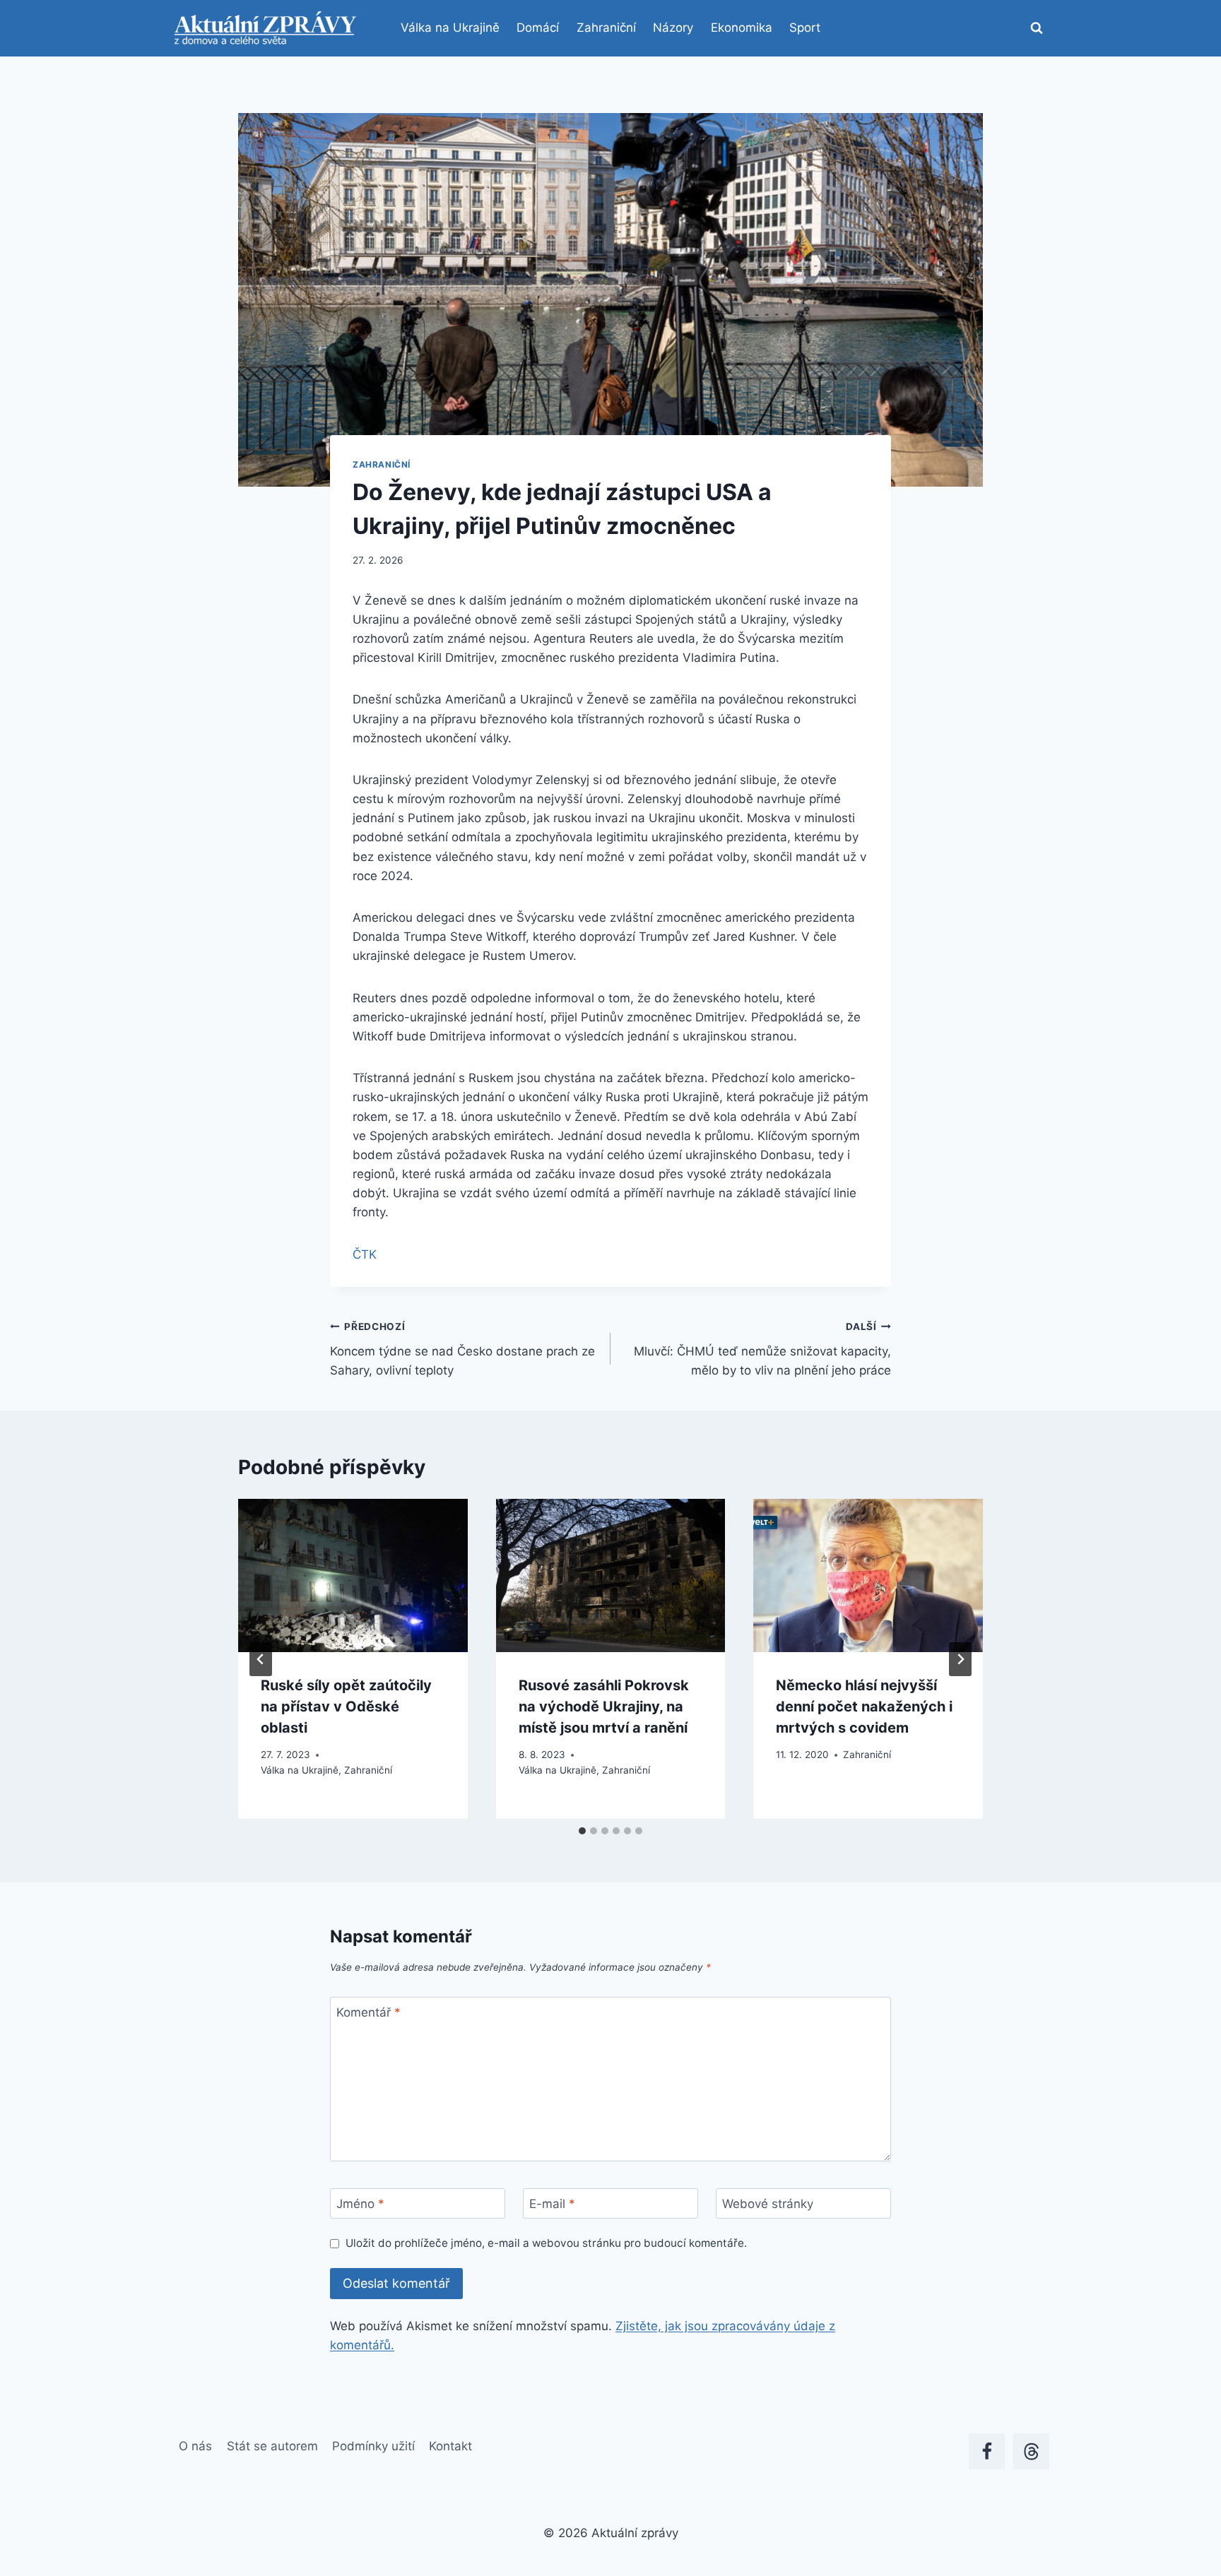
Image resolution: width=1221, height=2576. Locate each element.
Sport (805, 28)
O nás (195, 2446)
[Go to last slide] (261, 1659)
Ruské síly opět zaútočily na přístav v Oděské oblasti (346, 1707)
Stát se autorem (272, 2446)
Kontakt (450, 2446)
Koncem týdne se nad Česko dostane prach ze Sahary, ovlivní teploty (462, 1349)
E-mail (552, 2204)
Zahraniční (606, 28)
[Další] (960, 1659)
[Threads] (1031, 2451)
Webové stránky (768, 2204)
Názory (673, 28)
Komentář (368, 2012)
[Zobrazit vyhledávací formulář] (1037, 28)
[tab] (582, 1831)
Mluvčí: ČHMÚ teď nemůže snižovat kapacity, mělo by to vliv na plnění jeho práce (762, 1349)
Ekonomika (742, 28)
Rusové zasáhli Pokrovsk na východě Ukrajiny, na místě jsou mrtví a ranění (604, 1707)
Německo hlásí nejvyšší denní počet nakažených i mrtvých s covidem (864, 1707)
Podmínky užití (373, 2446)
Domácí (538, 28)
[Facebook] (987, 2451)
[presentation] (353, 1575)
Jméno (360, 2204)
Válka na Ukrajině (450, 28)
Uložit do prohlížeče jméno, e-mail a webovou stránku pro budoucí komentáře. (546, 2243)
